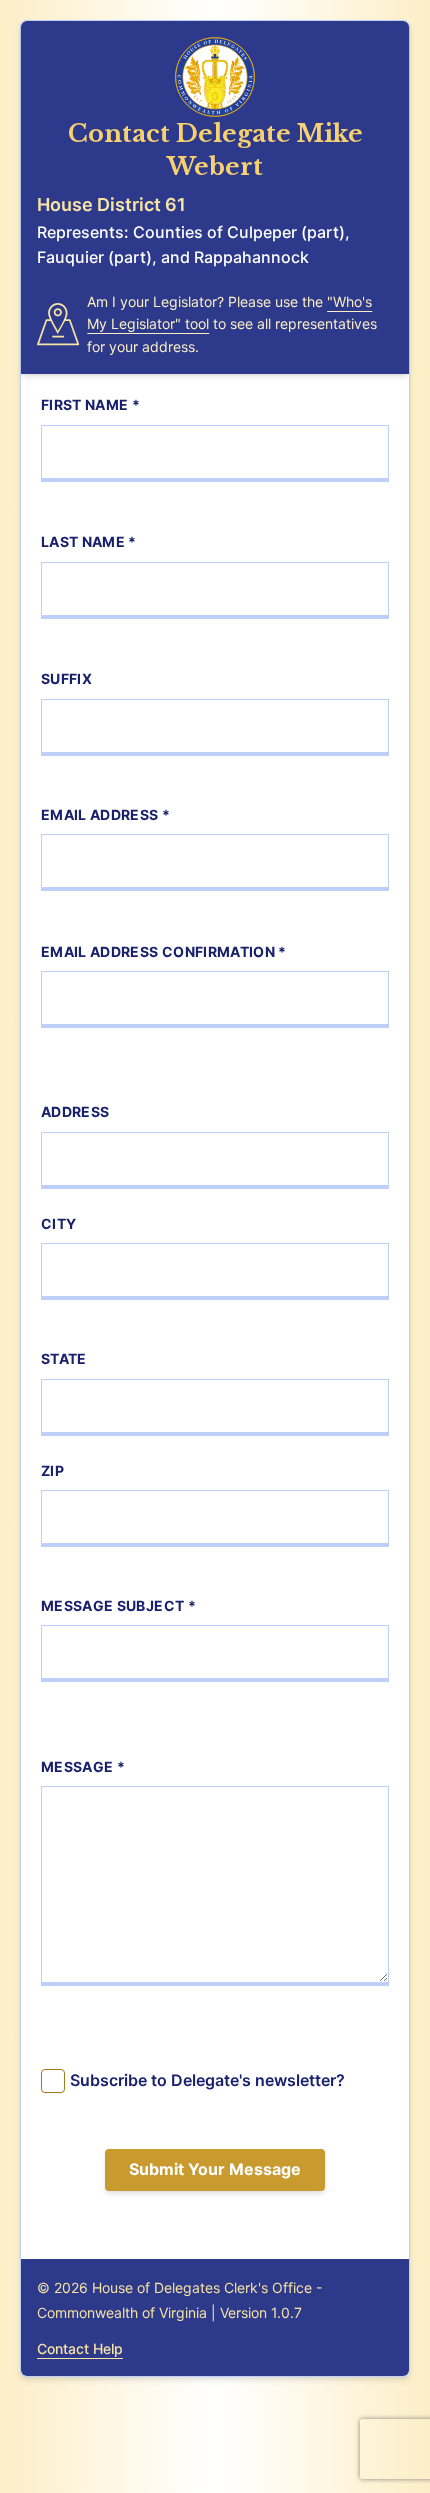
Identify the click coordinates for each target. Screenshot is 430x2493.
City (58, 1223)
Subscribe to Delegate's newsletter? (207, 2080)
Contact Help (80, 2348)
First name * (90, 404)
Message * (83, 1766)
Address (75, 1111)
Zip (52, 1470)
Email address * (105, 814)
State (64, 1358)
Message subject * (118, 1605)
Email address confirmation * (164, 951)
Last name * (89, 541)
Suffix (66, 678)
